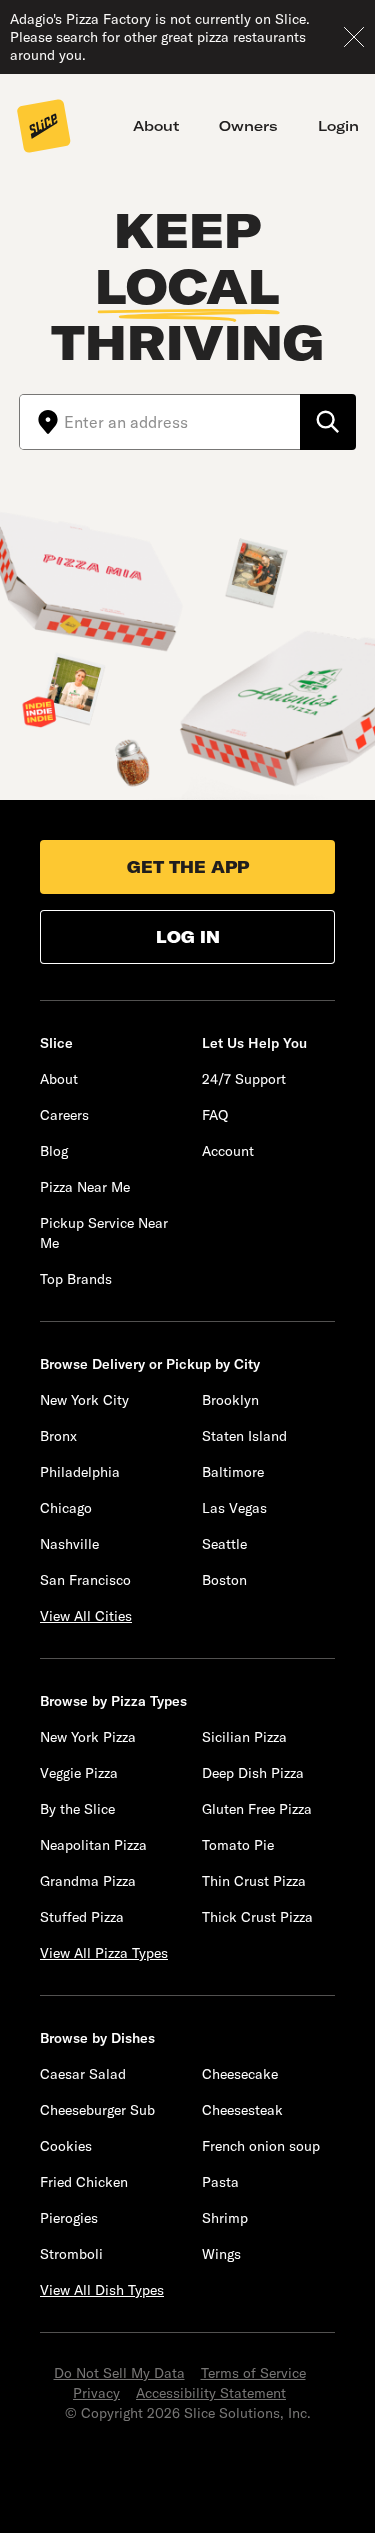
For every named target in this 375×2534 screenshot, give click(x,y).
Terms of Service (253, 2373)
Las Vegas (234, 1508)
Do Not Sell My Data (119, 2373)
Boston (224, 1580)
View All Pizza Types (104, 1953)
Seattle (224, 1544)
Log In (188, 937)
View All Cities (86, 1616)
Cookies (66, 2146)
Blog (54, 1151)
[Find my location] (42, 422)
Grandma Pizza (88, 1881)
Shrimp (225, 2218)
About (156, 126)
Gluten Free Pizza (257, 1809)
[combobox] (182, 422)
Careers (64, 1115)
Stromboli (71, 2254)
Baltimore (233, 1472)
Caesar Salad (83, 2074)
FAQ (215, 1115)
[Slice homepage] (44, 128)
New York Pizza (88, 1737)
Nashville (69, 1544)
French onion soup (261, 2146)
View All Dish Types (102, 2290)
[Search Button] (328, 422)
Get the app (188, 867)
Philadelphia (80, 1472)
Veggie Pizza (79, 1773)
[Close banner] (354, 37)
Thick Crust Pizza (257, 1917)
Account (228, 1151)
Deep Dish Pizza (253, 1773)
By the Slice (77, 1809)
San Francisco (85, 1580)
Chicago (66, 1508)
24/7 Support (244, 1079)
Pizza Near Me (85, 1187)
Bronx (58, 1436)
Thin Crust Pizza (254, 1881)
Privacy (96, 2393)
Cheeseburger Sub (97, 2110)
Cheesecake (240, 2074)
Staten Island (244, 1436)
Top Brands (76, 1279)
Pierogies (69, 2218)
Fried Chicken (84, 2182)
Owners (248, 126)
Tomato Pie (238, 1845)
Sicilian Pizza (244, 1737)
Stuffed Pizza (82, 1917)
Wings (221, 2254)
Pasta (220, 2182)
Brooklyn (230, 1400)
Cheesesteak (242, 2110)
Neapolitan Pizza (93, 1845)
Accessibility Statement (211, 2393)
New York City (84, 1400)
